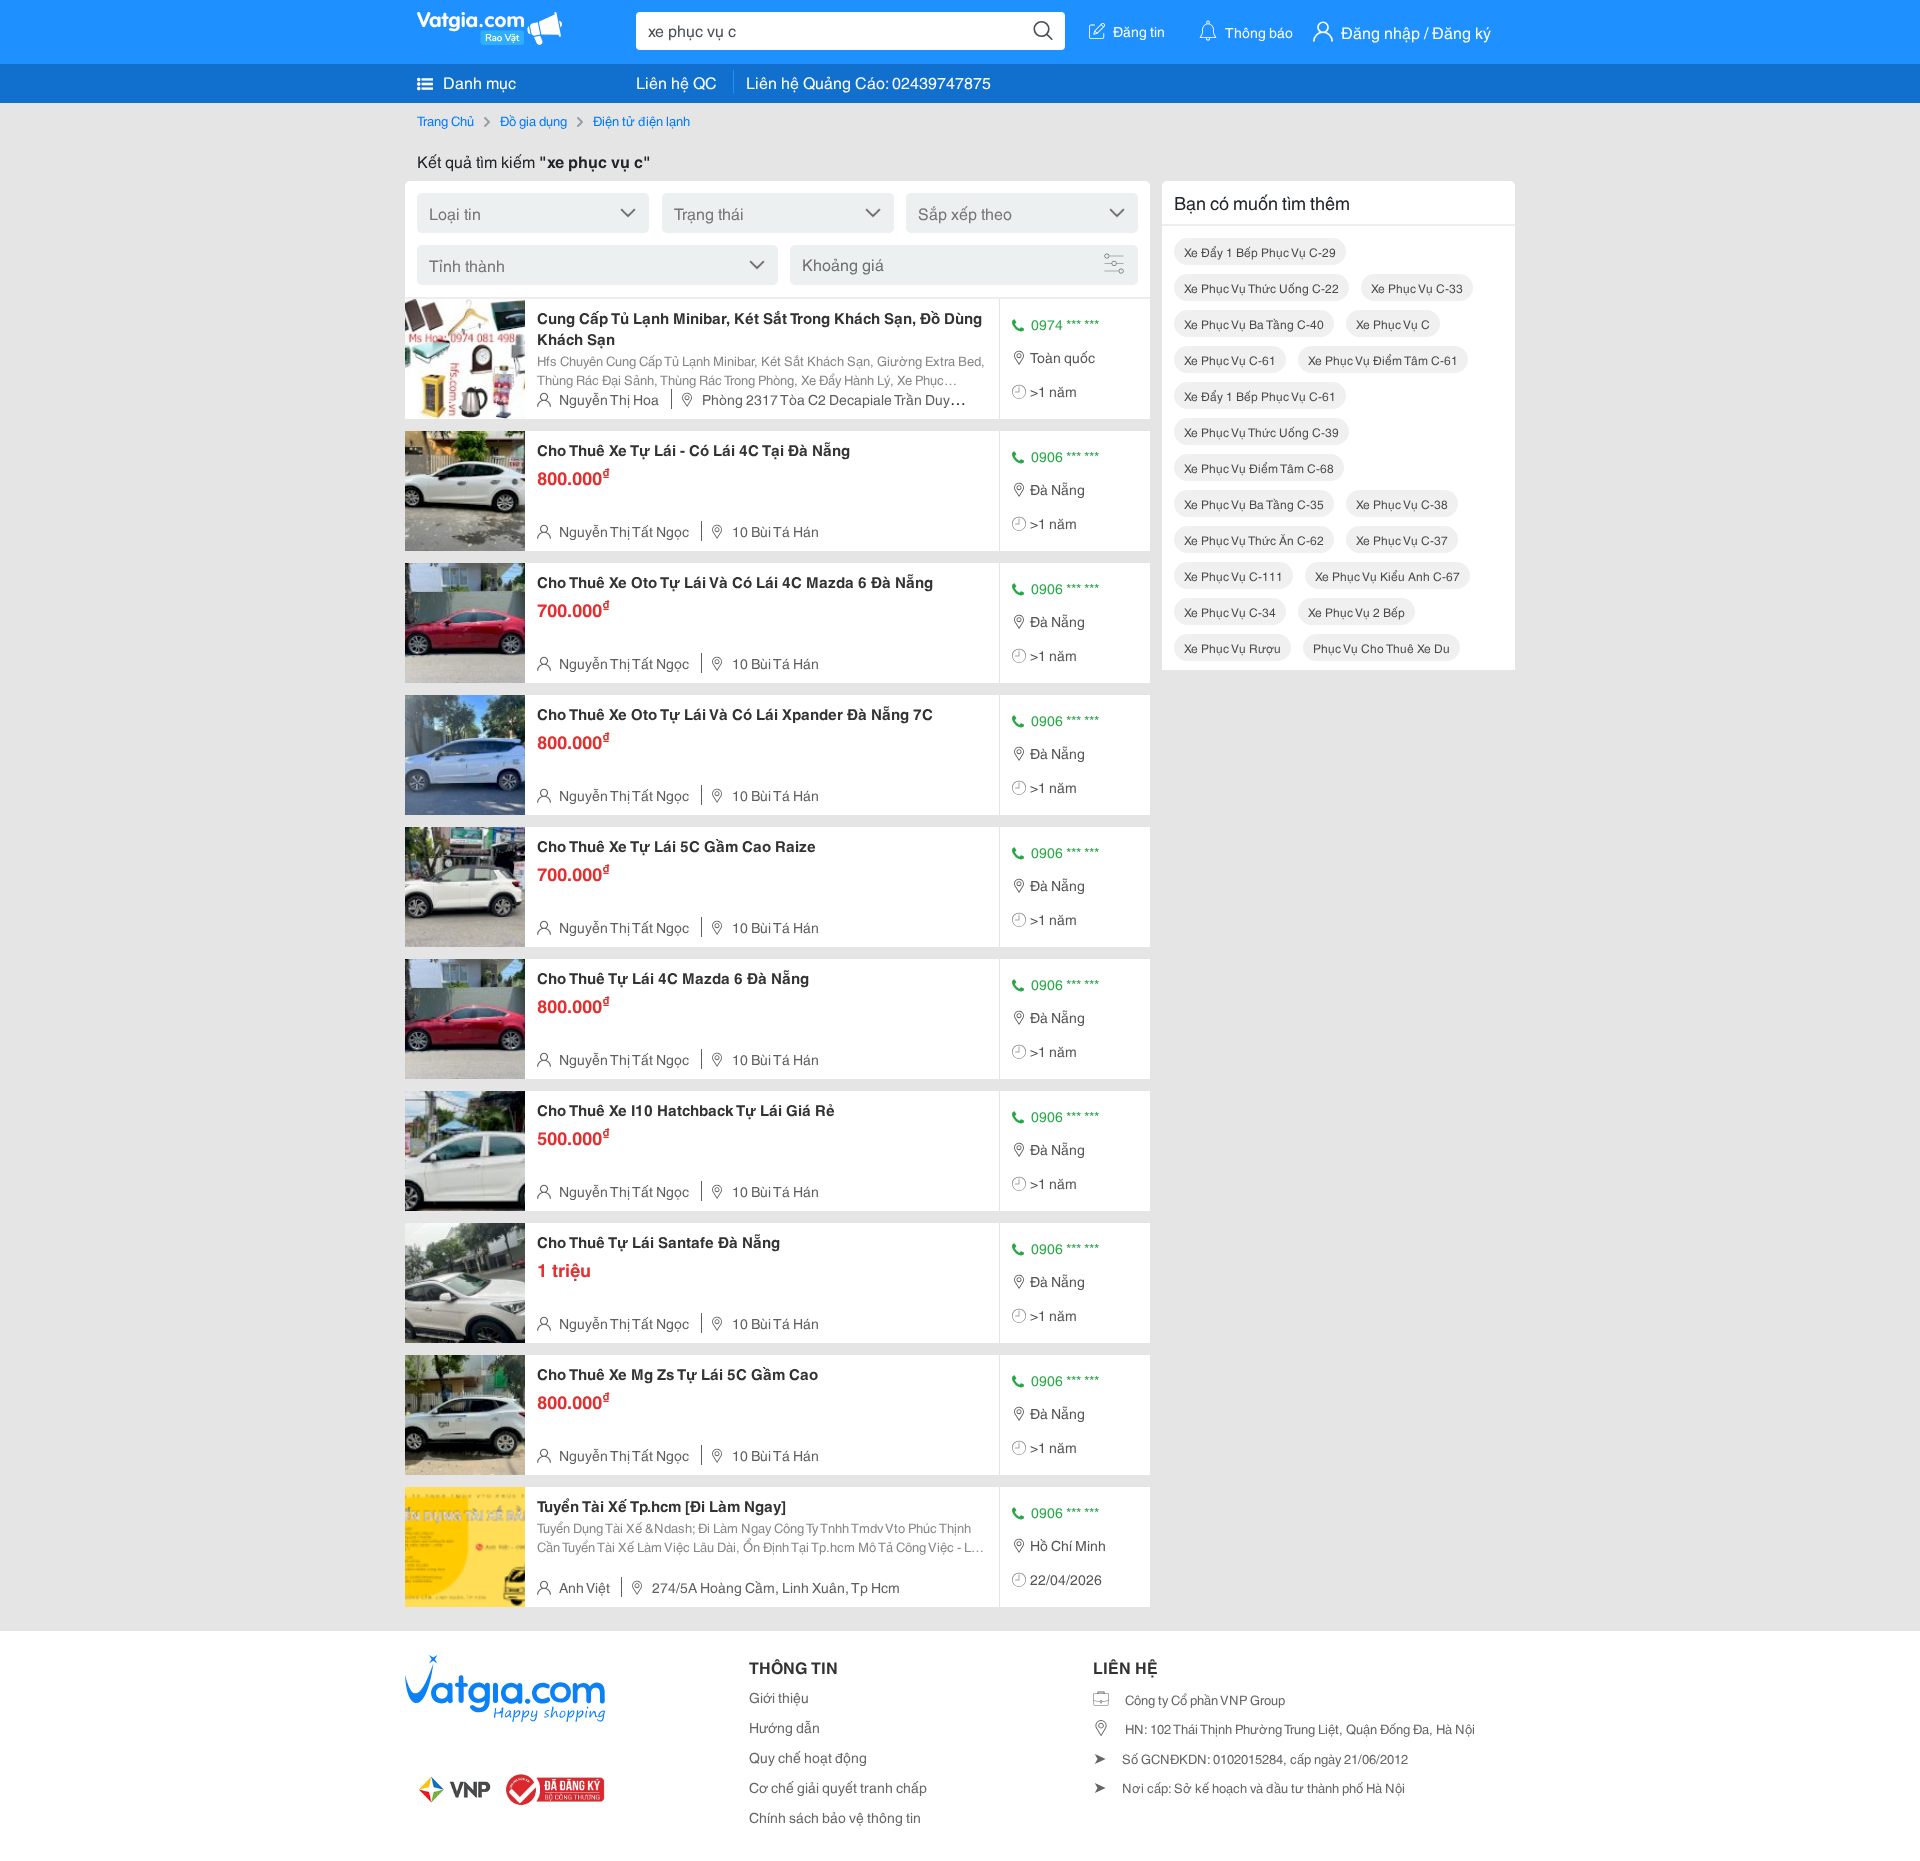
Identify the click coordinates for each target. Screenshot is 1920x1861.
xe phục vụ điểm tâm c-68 (1259, 467)
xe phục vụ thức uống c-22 (1261, 287)
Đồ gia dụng (533, 120)
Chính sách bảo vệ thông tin (835, 1817)
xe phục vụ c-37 (1402, 539)
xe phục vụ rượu (1232, 647)
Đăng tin (1139, 31)
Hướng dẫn (784, 1727)
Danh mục (477, 81)
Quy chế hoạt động (808, 1757)
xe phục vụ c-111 (1233, 575)
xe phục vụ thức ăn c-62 (1254, 539)
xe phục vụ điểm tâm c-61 (1383, 359)
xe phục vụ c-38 (1402, 503)
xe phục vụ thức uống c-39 (1261, 431)
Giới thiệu (779, 1697)
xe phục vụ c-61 (1230, 359)
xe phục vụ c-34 (1230, 611)
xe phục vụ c (1393, 323)
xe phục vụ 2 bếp (1356, 611)
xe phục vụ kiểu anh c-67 (1387, 575)
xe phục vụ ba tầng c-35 (1254, 503)
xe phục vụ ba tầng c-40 (1254, 323)
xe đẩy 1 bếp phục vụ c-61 (1260, 395)
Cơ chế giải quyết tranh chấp (838, 1787)
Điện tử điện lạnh (641, 120)
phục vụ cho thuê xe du (1381, 647)
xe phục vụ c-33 (1417, 287)
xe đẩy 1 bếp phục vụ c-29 (1260, 251)
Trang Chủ (445, 120)
